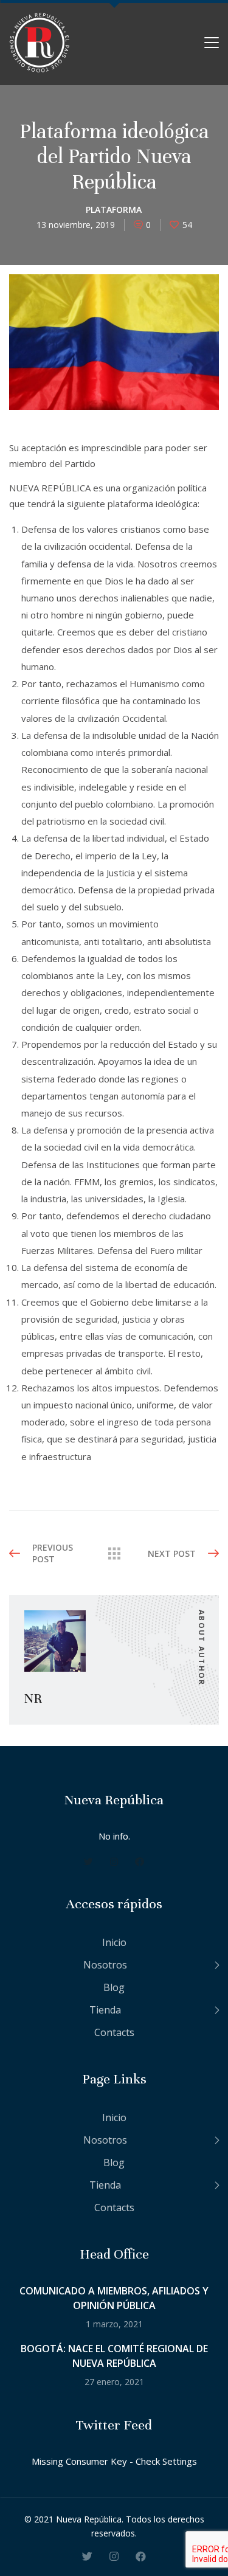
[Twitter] (88, 1861)
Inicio (114, 1942)
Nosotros (105, 1965)
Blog (114, 1987)
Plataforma (114, 209)
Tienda (105, 2010)
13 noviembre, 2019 (76, 225)
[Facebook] (140, 1861)
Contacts (114, 2032)
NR (33, 1698)
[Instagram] (114, 1861)
